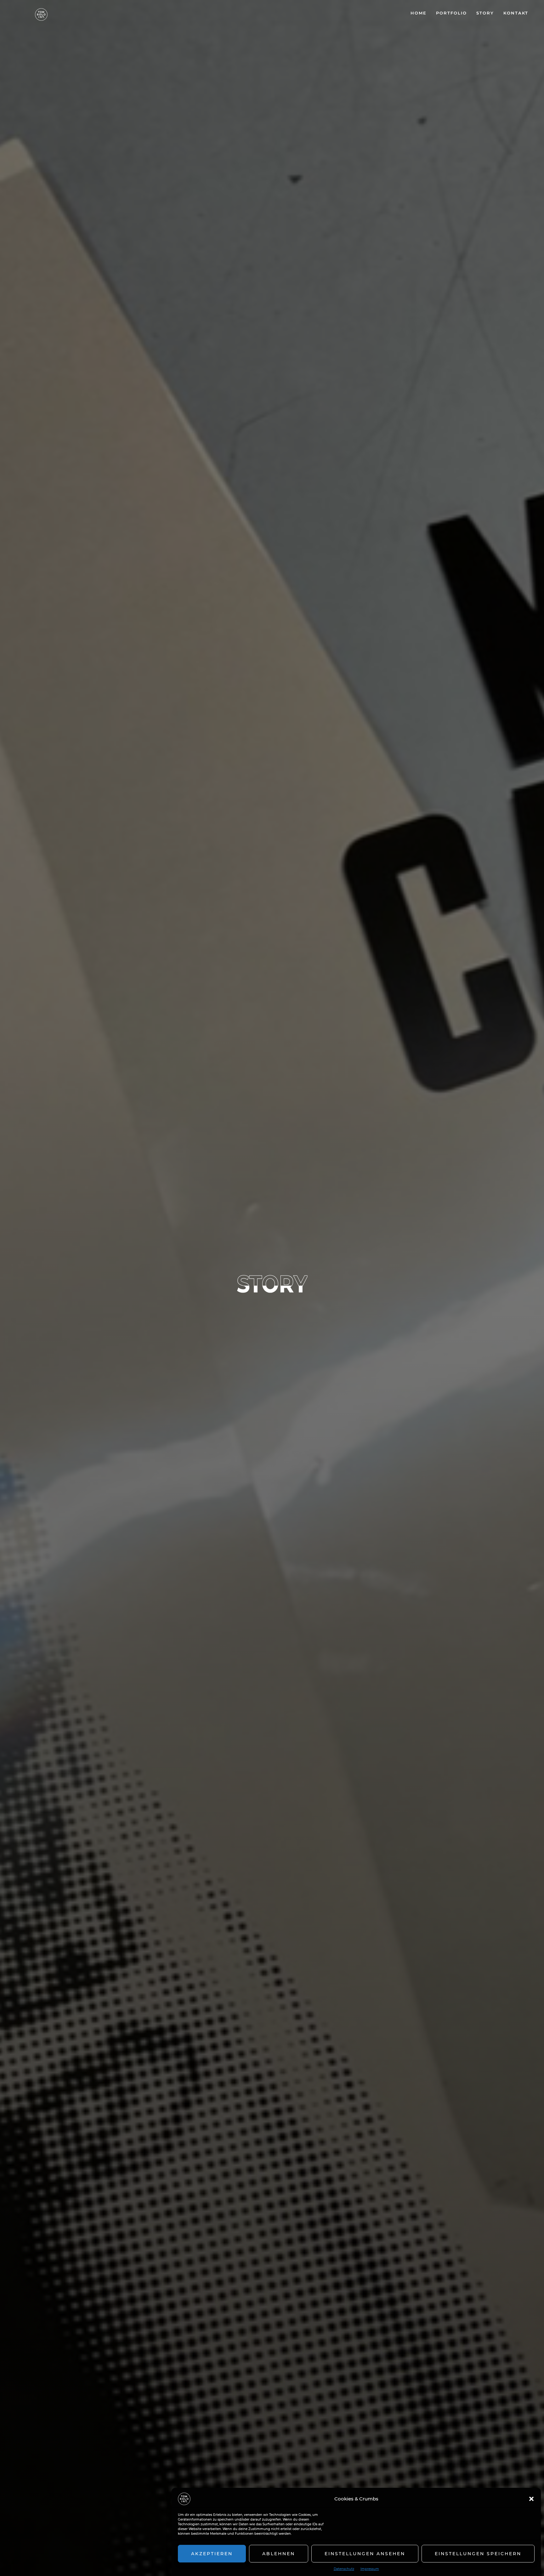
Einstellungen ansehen (365, 2554)
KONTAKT (516, 13)
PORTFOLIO (451, 13)
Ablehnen (279, 2554)
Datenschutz (344, 2569)
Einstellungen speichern (478, 2554)
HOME (419, 13)
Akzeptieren (212, 2554)
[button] (531, 2499)
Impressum (370, 2569)
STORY (485, 13)
